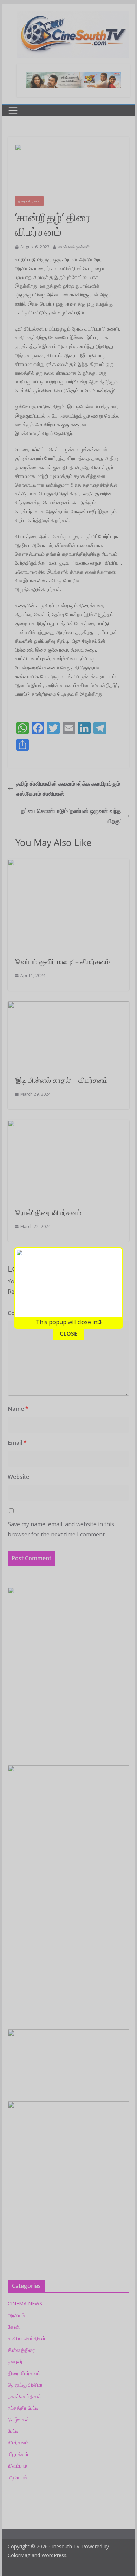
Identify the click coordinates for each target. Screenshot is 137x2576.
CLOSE (68, 1334)
